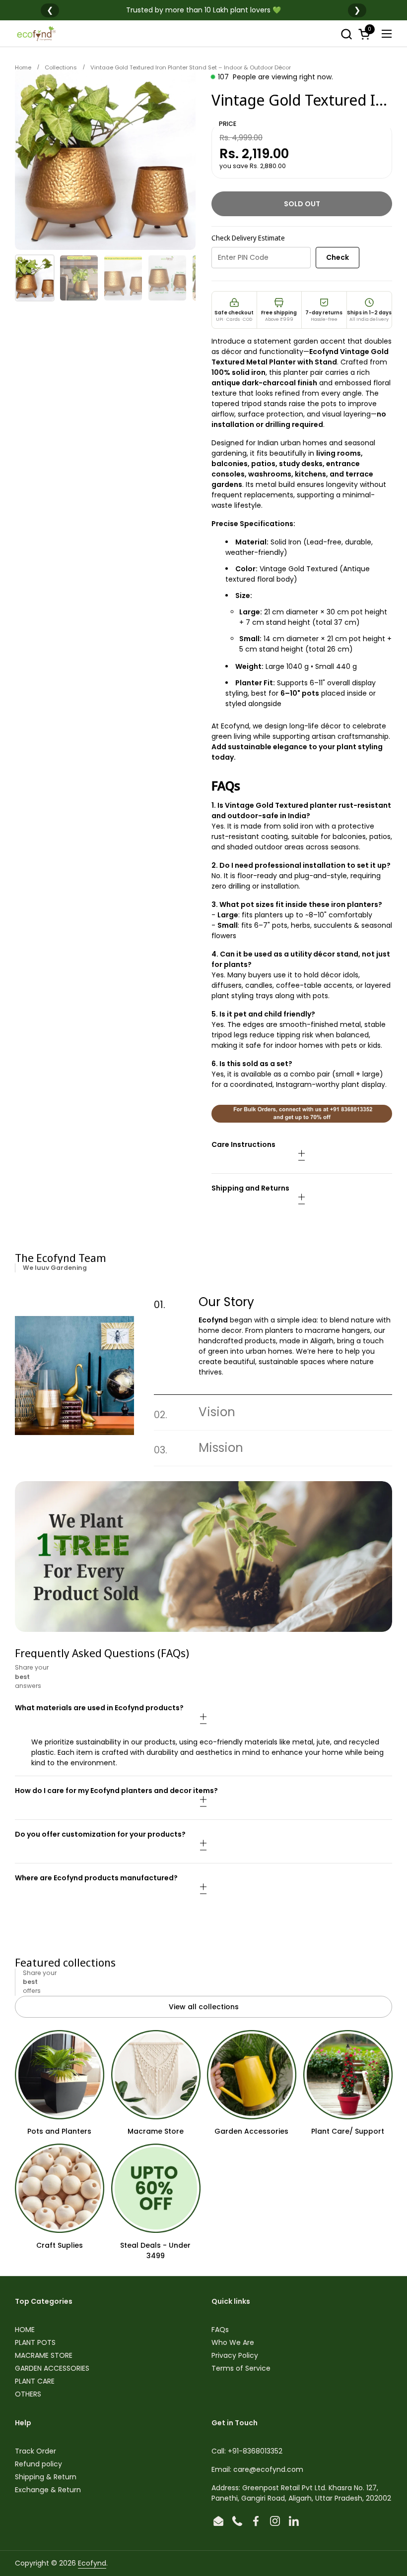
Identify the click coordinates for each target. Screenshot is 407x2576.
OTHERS (28, 2394)
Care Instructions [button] (243, 1144)
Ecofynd (92, 2563)
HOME (25, 2330)
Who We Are (233, 2342)
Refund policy (38, 2464)
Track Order (35, 2451)
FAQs (220, 2330)
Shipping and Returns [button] (250, 1188)
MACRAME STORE (44, 2355)
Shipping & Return (46, 2477)
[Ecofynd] (36, 34)
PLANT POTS (35, 2342)
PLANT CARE (35, 2381)
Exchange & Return (48, 2490)
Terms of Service (241, 2368)
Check (338, 257)
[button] (346, 34)
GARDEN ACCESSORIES (52, 2368)
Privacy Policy (235, 2355)
